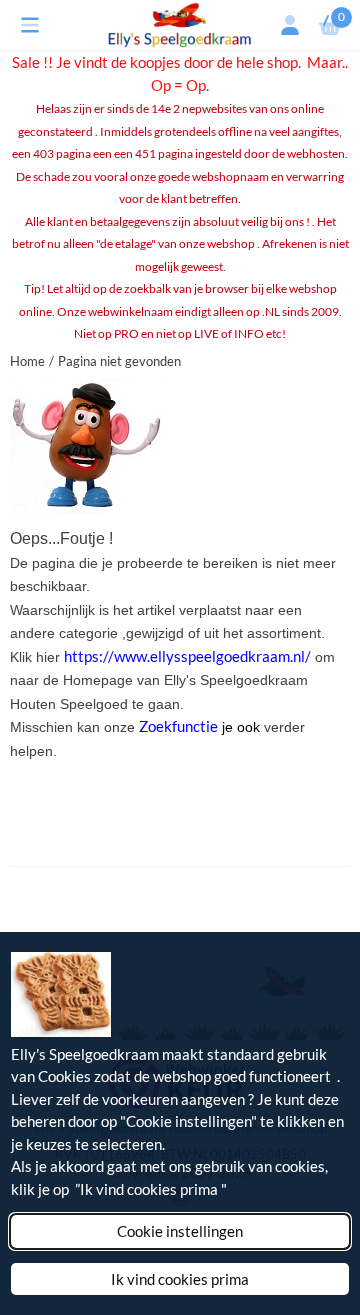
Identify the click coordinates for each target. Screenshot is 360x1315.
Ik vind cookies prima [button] (180, 1279)
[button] (30, 25)
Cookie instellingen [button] (180, 1231)
